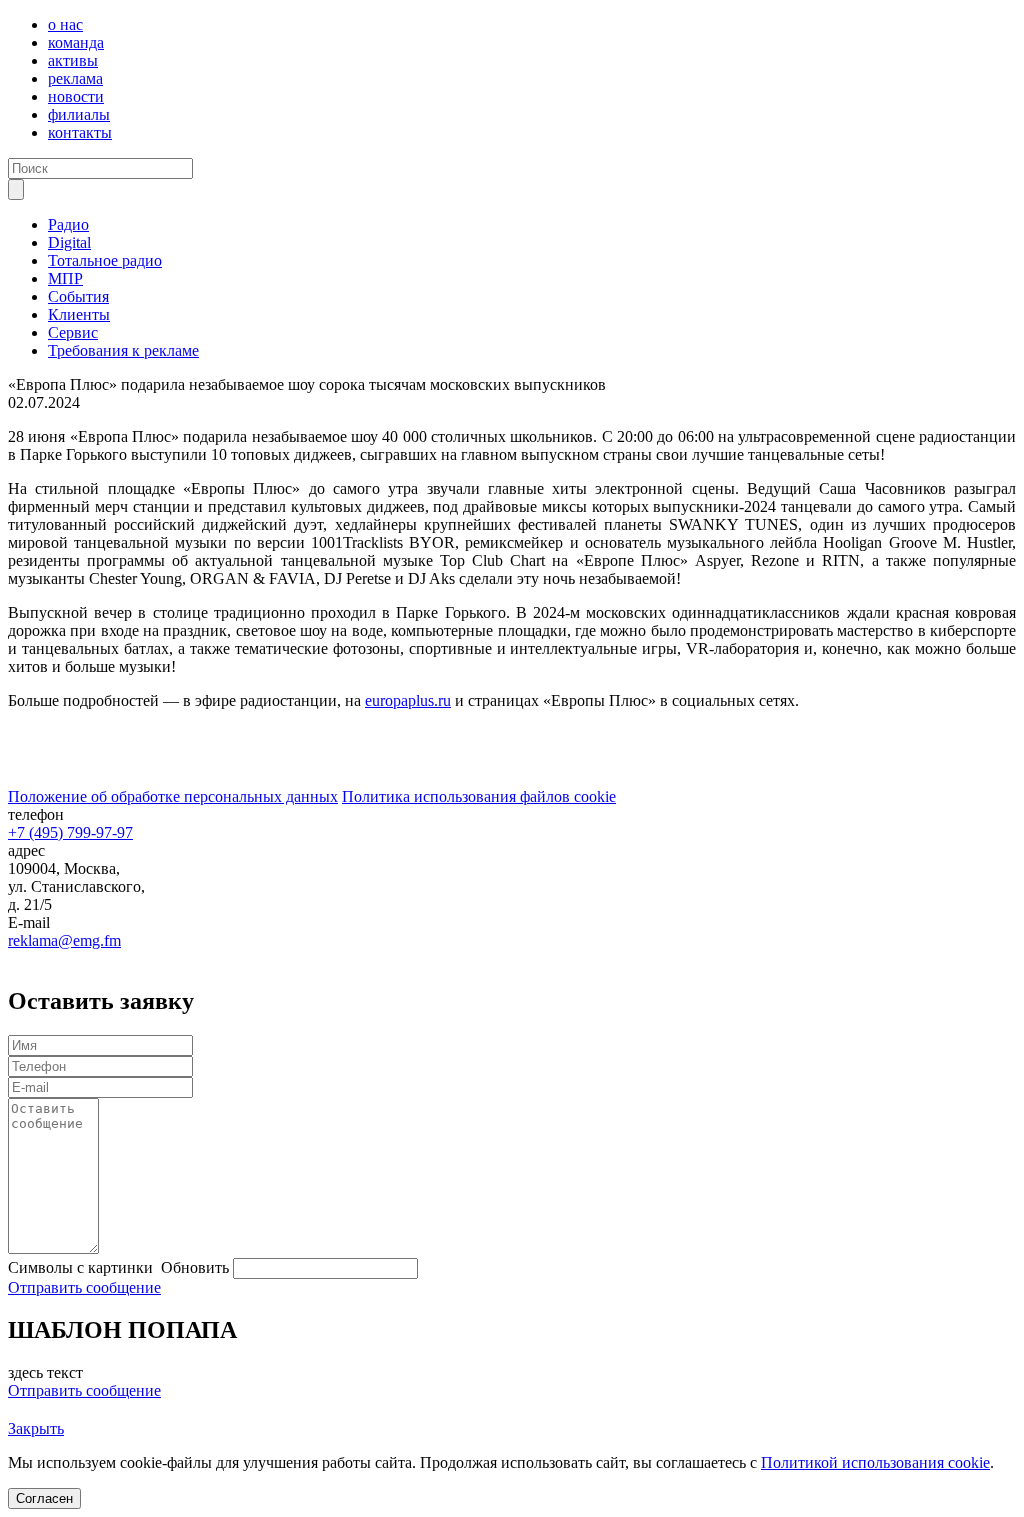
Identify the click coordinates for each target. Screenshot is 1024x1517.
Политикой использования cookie (875, 1462)
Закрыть (36, 1428)
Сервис (73, 332)
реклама (75, 78)
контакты (80, 132)
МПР (65, 278)
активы (73, 60)
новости (76, 96)
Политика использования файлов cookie (479, 796)
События (78, 296)
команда (76, 42)
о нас (65, 24)
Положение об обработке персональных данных (173, 796)
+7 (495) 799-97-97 (70, 832)
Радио (68, 224)
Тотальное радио (105, 260)
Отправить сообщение (84, 1287)
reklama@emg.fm (64, 940)
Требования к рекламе (123, 350)
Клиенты (79, 314)
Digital (69, 242)
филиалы (79, 114)
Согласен (44, 1498)
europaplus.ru (408, 700)
